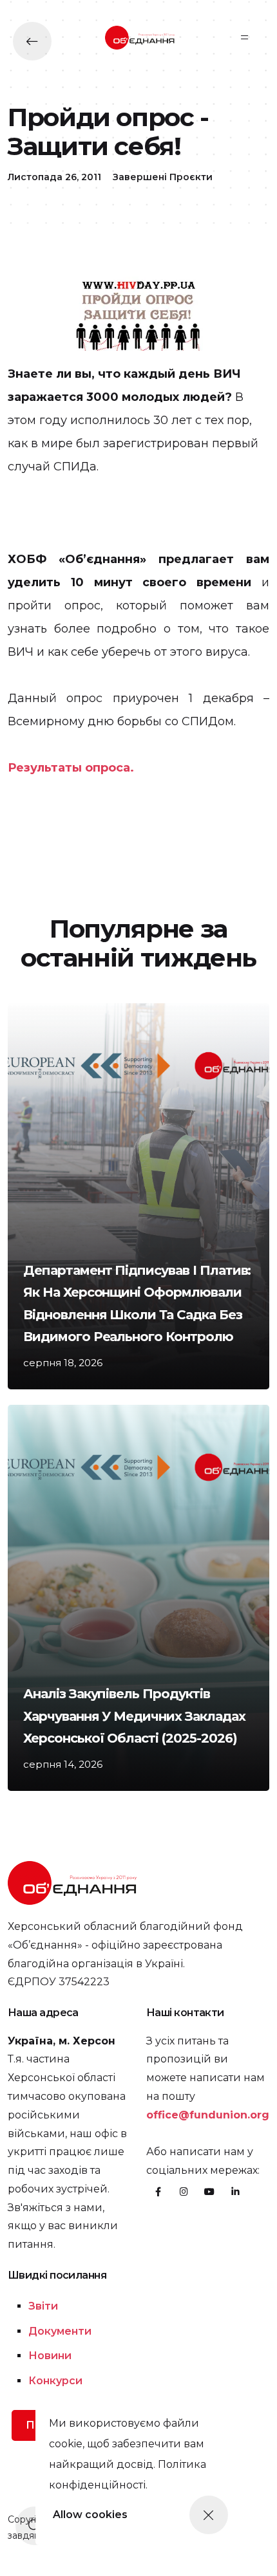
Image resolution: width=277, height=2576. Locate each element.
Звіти (43, 2306)
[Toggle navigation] (245, 37)
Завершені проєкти (163, 177)
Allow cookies (90, 2515)
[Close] (209, 2515)
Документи (60, 2331)
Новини (50, 2356)
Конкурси (55, 2381)
